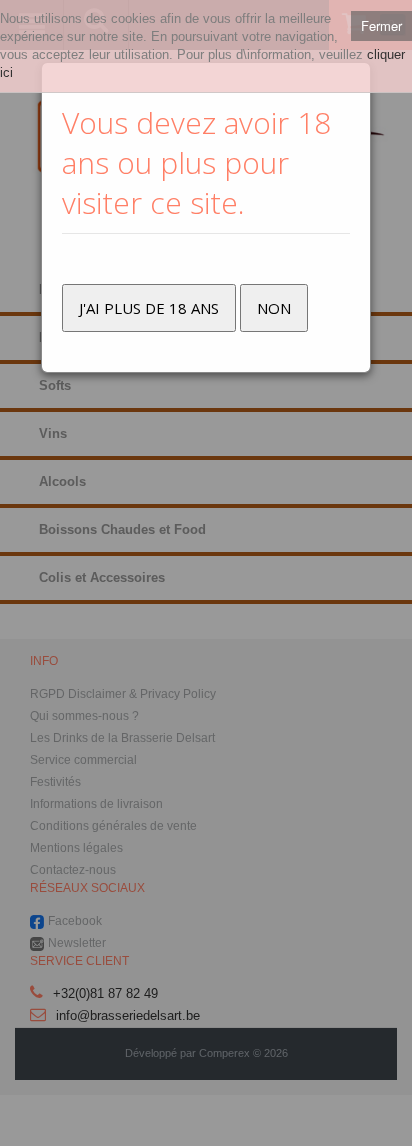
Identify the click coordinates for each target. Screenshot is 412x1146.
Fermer (381, 25)
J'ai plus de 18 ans (149, 308)
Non (274, 308)
